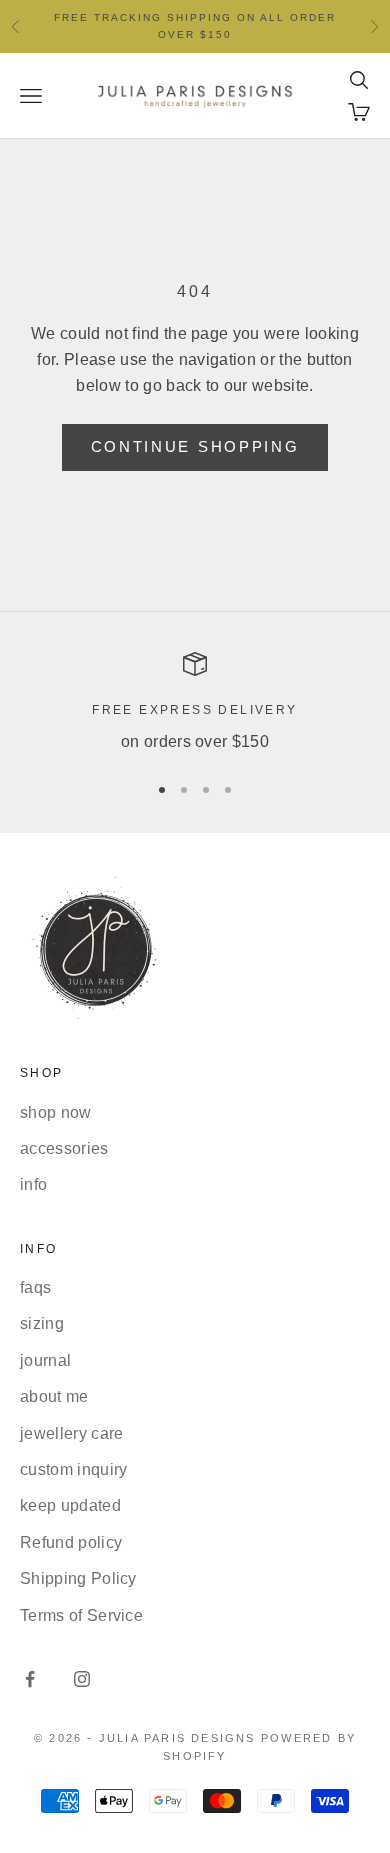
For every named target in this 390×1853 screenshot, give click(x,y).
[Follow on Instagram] (82, 1679)
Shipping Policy (78, 1578)
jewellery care (71, 1433)
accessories (64, 1148)
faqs (35, 1287)
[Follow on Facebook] (30, 1679)
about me (54, 1396)
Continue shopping (195, 446)
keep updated (70, 1505)
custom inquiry (73, 1469)
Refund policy (71, 1542)
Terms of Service (81, 1615)
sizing (42, 1323)
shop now (56, 1112)
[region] (195, 703)
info (33, 1184)
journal (45, 1360)
